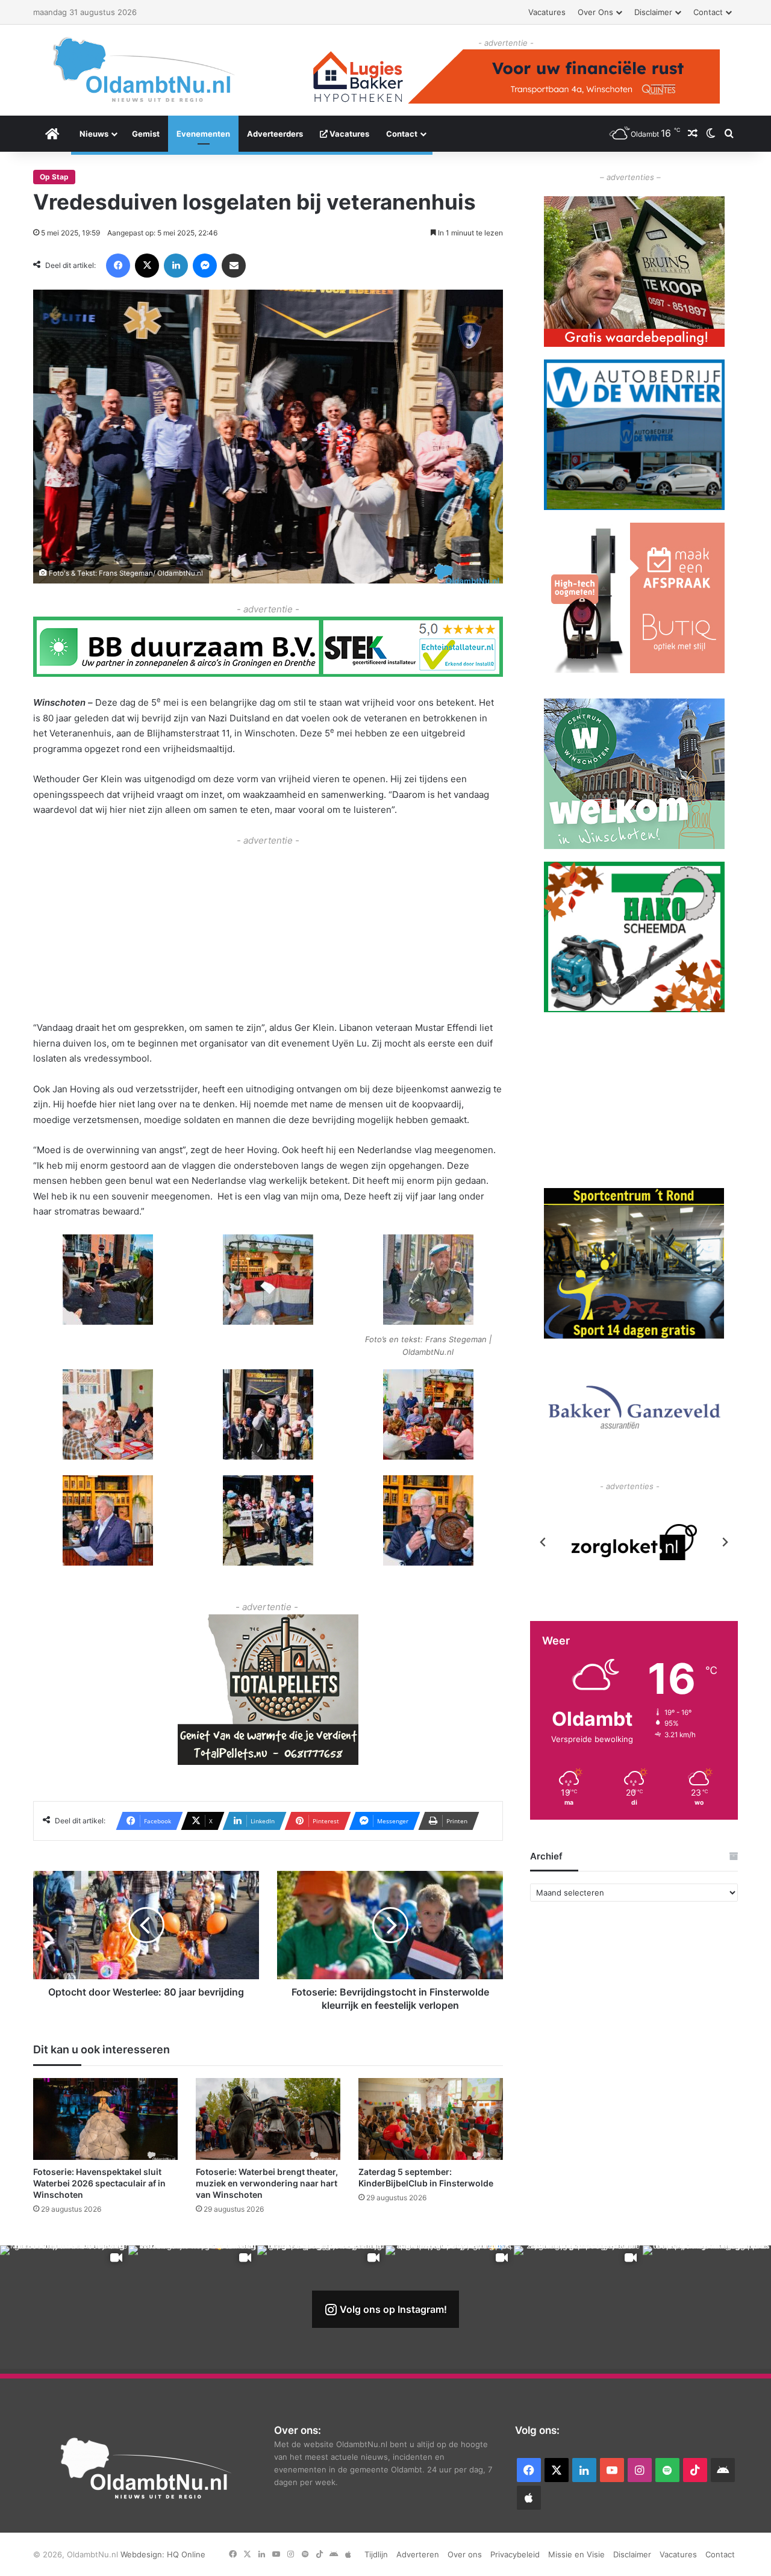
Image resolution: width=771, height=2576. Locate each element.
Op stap (54, 177)
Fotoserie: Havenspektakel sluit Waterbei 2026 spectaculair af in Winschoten (99, 2183)
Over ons (595, 12)
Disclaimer (653, 12)
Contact (708, 12)
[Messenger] (205, 266)
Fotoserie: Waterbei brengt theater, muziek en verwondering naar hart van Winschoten (267, 2183)
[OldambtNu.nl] (145, 70)
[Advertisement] (268, 932)
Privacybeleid (515, 2554)
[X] (147, 266)
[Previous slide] (543, 1542)
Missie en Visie (576, 2554)
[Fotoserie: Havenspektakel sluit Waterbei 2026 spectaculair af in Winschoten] (105, 2119)
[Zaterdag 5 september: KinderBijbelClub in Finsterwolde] (431, 2119)
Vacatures (547, 12)
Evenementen (203, 134)
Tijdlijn (376, 2554)
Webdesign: (144, 2554)
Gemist (146, 134)
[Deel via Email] (234, 266)
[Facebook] (118, 266)
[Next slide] (725, 1542)
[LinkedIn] (176, 266)
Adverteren (418, 2554)
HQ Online (186, 2554)
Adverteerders (275, 134)
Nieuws (94, 134)
